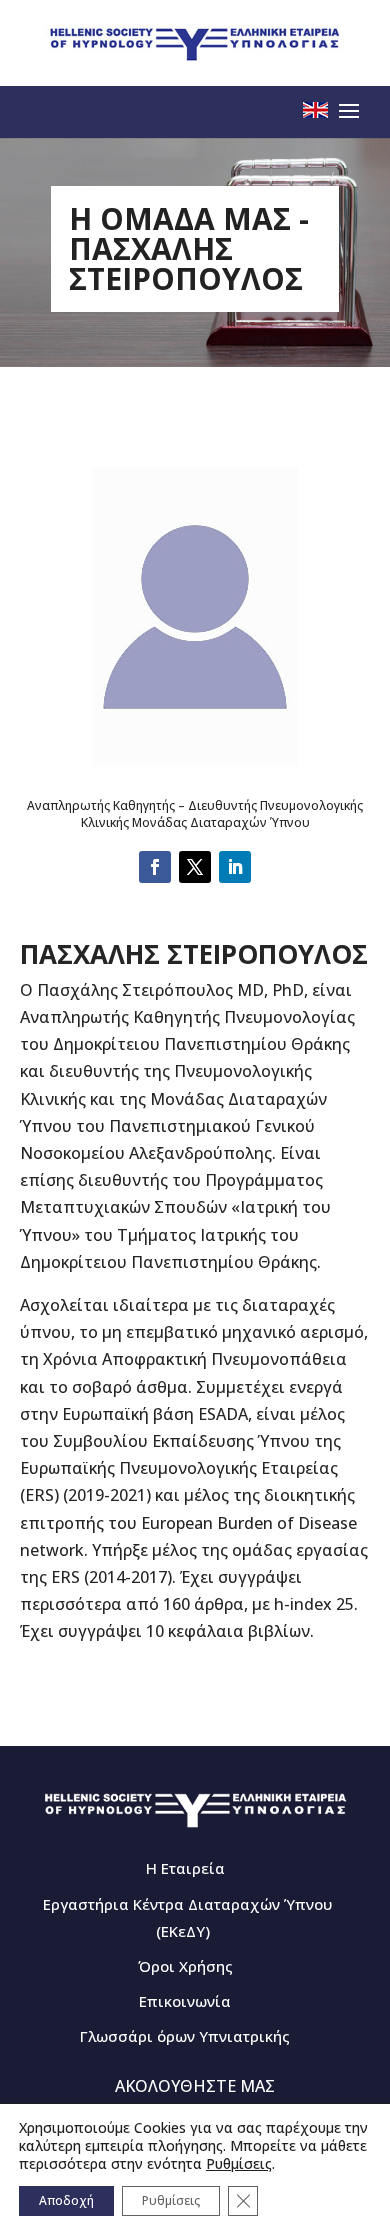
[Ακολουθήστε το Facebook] (155, 867)
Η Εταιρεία (185, 1868)
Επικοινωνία (185, 2001)
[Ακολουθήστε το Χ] (195, 867)
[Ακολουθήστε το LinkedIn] (235, 867)
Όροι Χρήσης (185, 1966)
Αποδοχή (66, 2200)
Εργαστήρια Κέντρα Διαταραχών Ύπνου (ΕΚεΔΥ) (187, 1917)
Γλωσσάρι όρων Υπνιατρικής (185, 2036)
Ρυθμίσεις (239, 2164)
